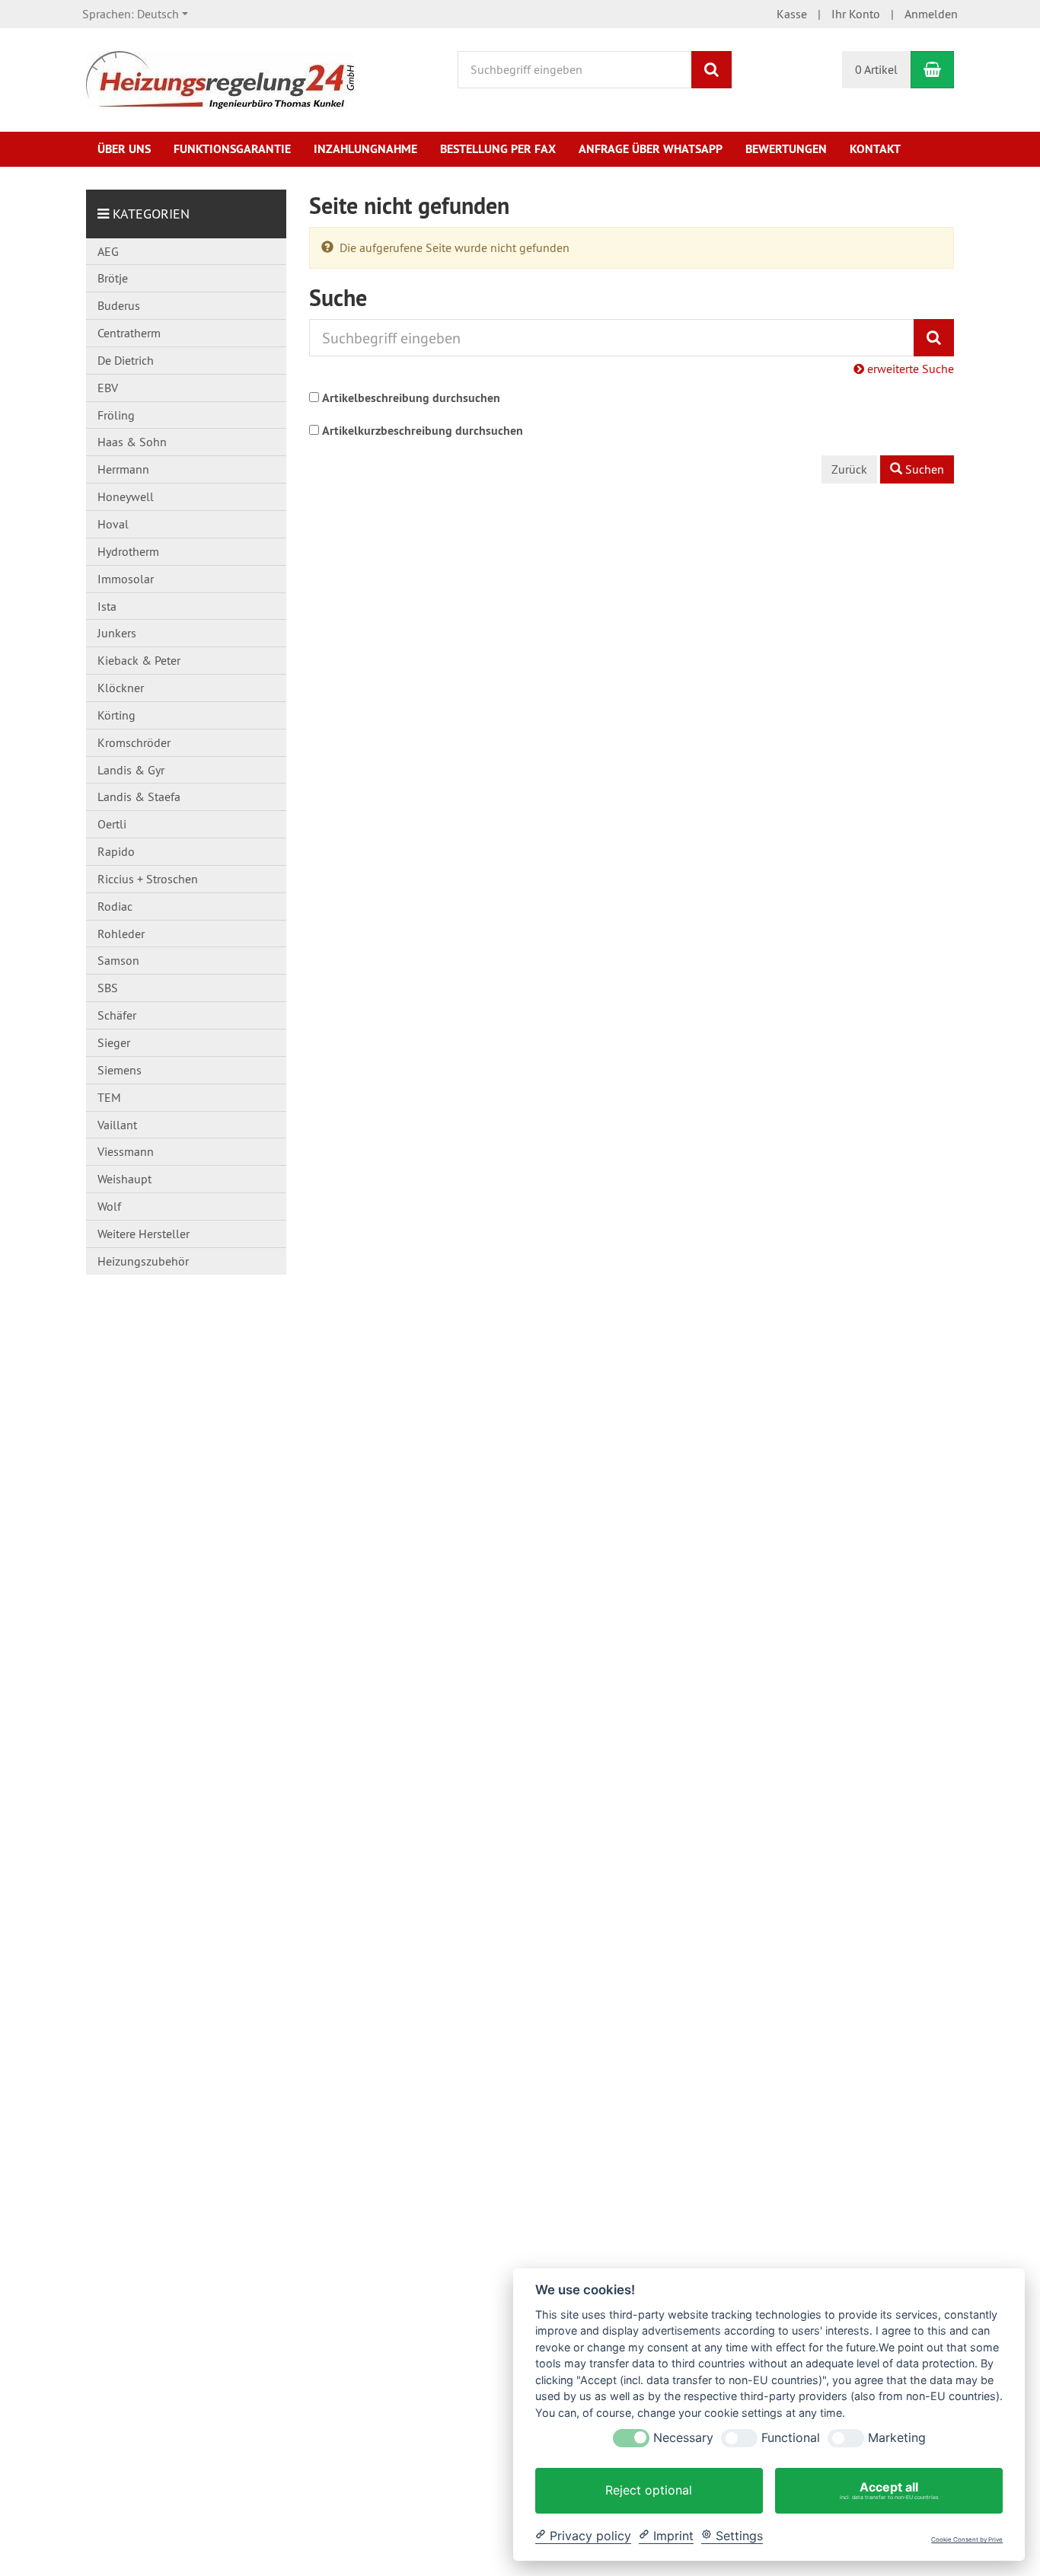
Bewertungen (786, 149)
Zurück (849, 469)
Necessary (683, 2438)
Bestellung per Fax (498, 149)
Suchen (923, 469)
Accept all (889, 2490)
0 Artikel (876, 69)
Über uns (124, 149)
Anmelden (931, 14)
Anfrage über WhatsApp (651, 149)
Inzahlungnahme (365, 149)
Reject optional (649, 2490)
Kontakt (875, 149)
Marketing (897, 2438)
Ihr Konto (856, 14)
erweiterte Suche (909, 369)
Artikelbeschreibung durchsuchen (411, 398)
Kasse (792, 14)
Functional (791, 2438)
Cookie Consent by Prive (967, 2540)
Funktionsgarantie (232, 149)
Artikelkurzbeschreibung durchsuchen (423, 431)
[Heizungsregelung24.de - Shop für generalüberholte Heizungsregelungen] (220, 78)
